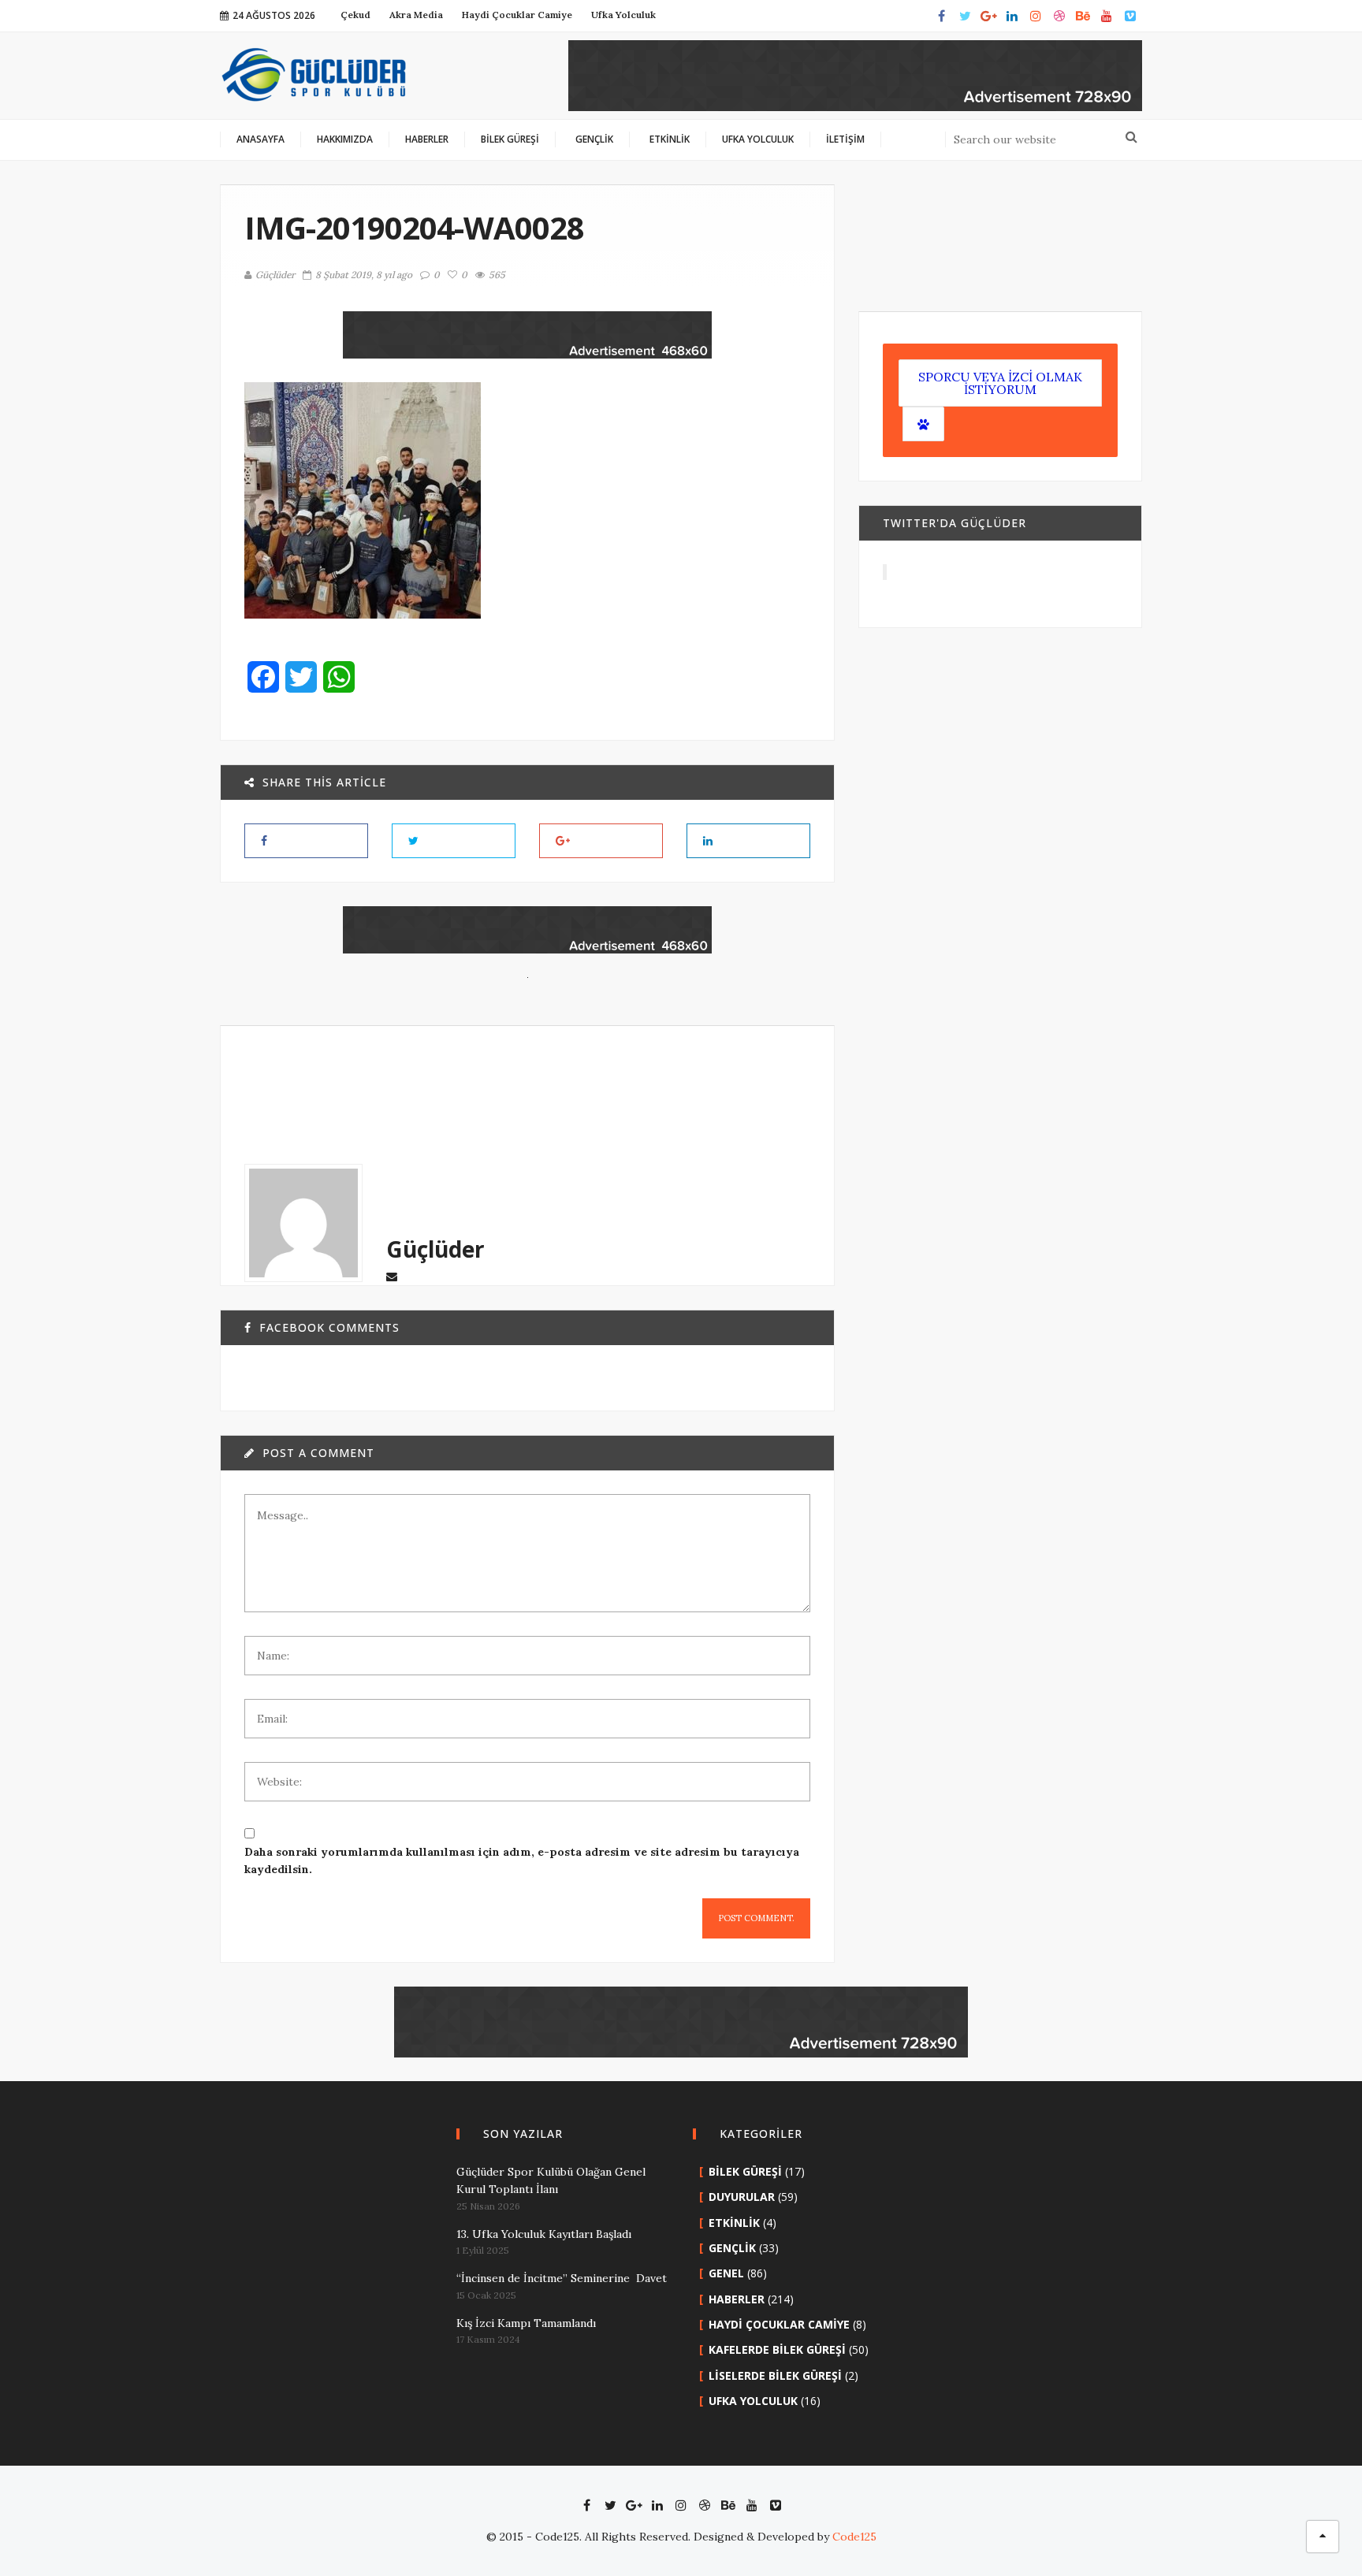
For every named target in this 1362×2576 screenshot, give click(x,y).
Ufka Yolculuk (753, 2401)
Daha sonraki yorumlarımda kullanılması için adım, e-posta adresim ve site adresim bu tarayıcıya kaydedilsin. (522, 1860)
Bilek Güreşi (745, 2171)
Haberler (737, 2299)
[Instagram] (1036, 16)
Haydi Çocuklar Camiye (779, 2324)
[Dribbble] (1059, 16)
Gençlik (732, 2248)
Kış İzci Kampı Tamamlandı (526, 2323)
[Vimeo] (1130, 16)
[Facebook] (941, 16)
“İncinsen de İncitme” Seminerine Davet (562, 2278)
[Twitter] (965, 16)
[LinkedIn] (1012, 16)
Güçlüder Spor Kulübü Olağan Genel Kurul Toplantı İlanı (551, 2180)
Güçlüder (275, 275)
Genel (726, 2273)
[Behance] (1083, 16)
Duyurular (742, 2197)
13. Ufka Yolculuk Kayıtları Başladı (544, 2234)
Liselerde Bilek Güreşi (775, 2375)
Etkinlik (734, 2223)
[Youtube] (1107, 16)
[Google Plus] (988, 16)
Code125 (854, 2537)
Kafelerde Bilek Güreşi (777, 2349)
